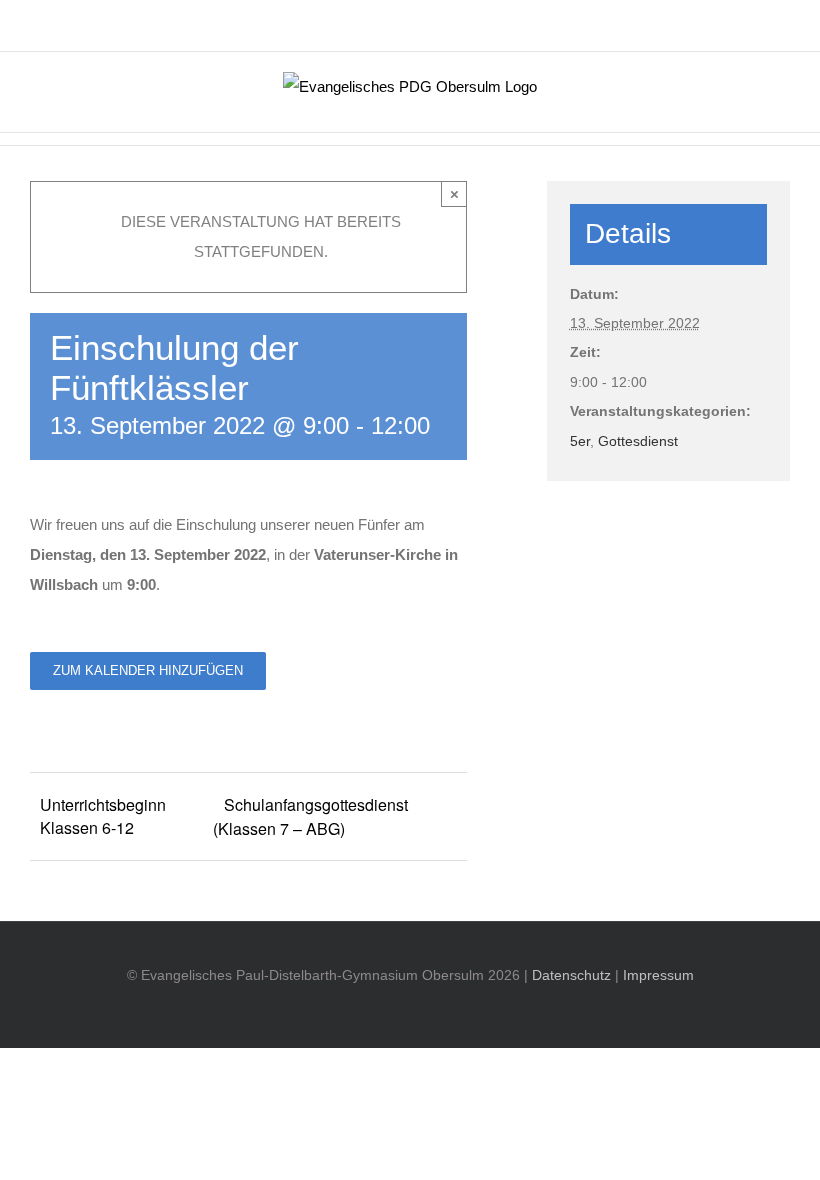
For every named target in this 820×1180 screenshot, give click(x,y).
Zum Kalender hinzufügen (148, 670)
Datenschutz (571, 975)
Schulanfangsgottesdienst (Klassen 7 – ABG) (310, 816)
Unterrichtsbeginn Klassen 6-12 (103, 816)
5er (580, 441)
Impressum (658, 975)
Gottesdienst (638, 441)
